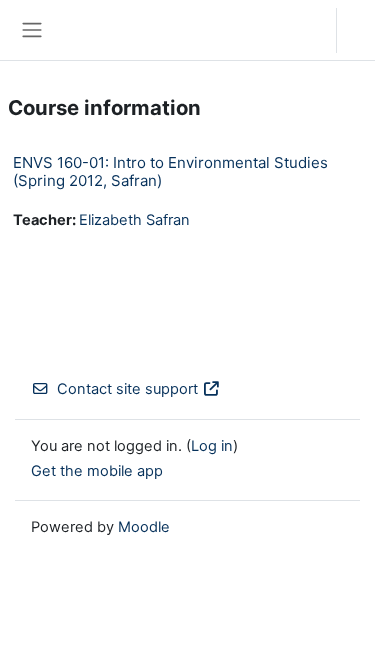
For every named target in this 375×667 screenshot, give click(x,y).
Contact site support (127, 389)
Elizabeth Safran (134, 220)
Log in (361, 30)
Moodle (144, 527)
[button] (301, 30)
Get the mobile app (97, 471)
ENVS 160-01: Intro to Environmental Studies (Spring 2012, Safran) (170, 171)
